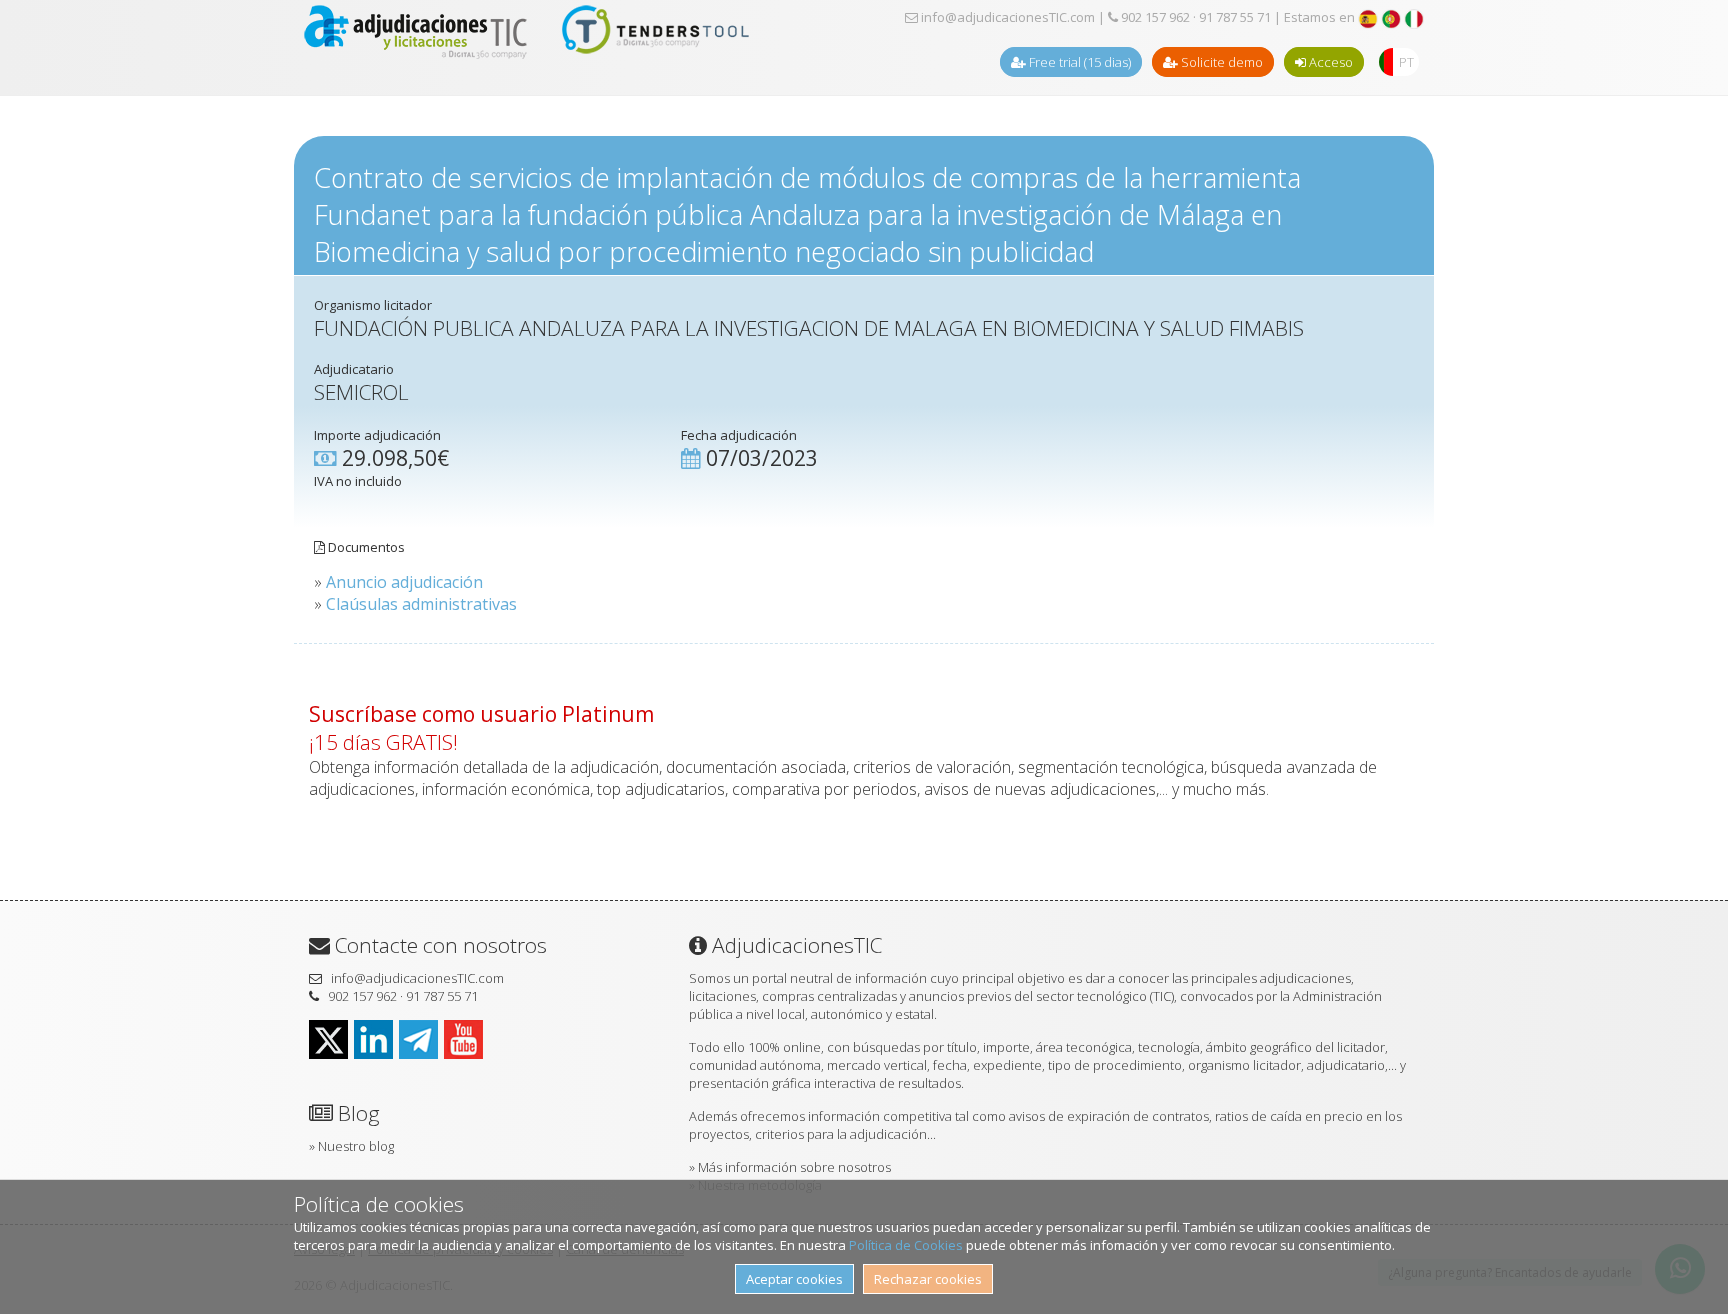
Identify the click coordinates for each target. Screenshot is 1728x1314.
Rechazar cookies (928, 1279)
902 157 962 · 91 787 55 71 (1194, 17)
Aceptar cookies (794, 1279)
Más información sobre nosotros (794, 1167)
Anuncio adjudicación (404, 582)
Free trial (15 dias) (1078, 62)
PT (1406, 62)
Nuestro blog (356, 1146)
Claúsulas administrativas (421, 604)
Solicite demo (1220, 62)
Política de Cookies (906, 1245)
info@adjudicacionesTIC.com (1006, 17)
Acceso (1329, 62)
